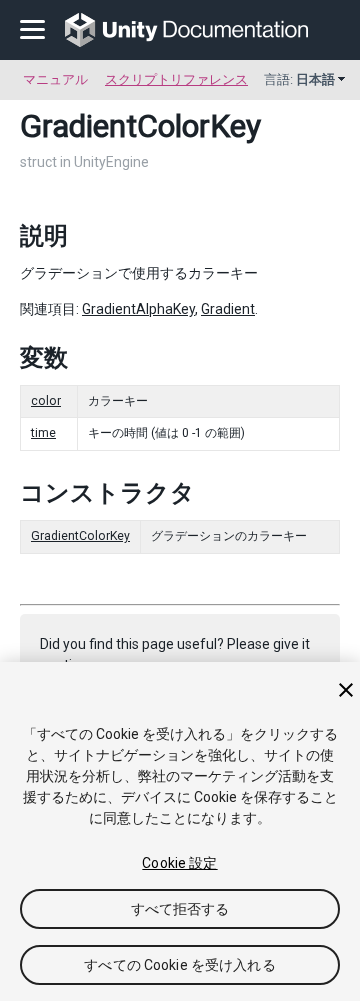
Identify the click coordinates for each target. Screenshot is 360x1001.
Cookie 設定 (179, 863)
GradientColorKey (80, 536)
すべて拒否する (180, 909)
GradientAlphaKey (138, 309)
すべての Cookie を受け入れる (180, 965)
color (46, 401)
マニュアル (55, 79)
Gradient (228, 309)
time (43, 433)
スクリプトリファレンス (176, 79)
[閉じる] (346, 690)
